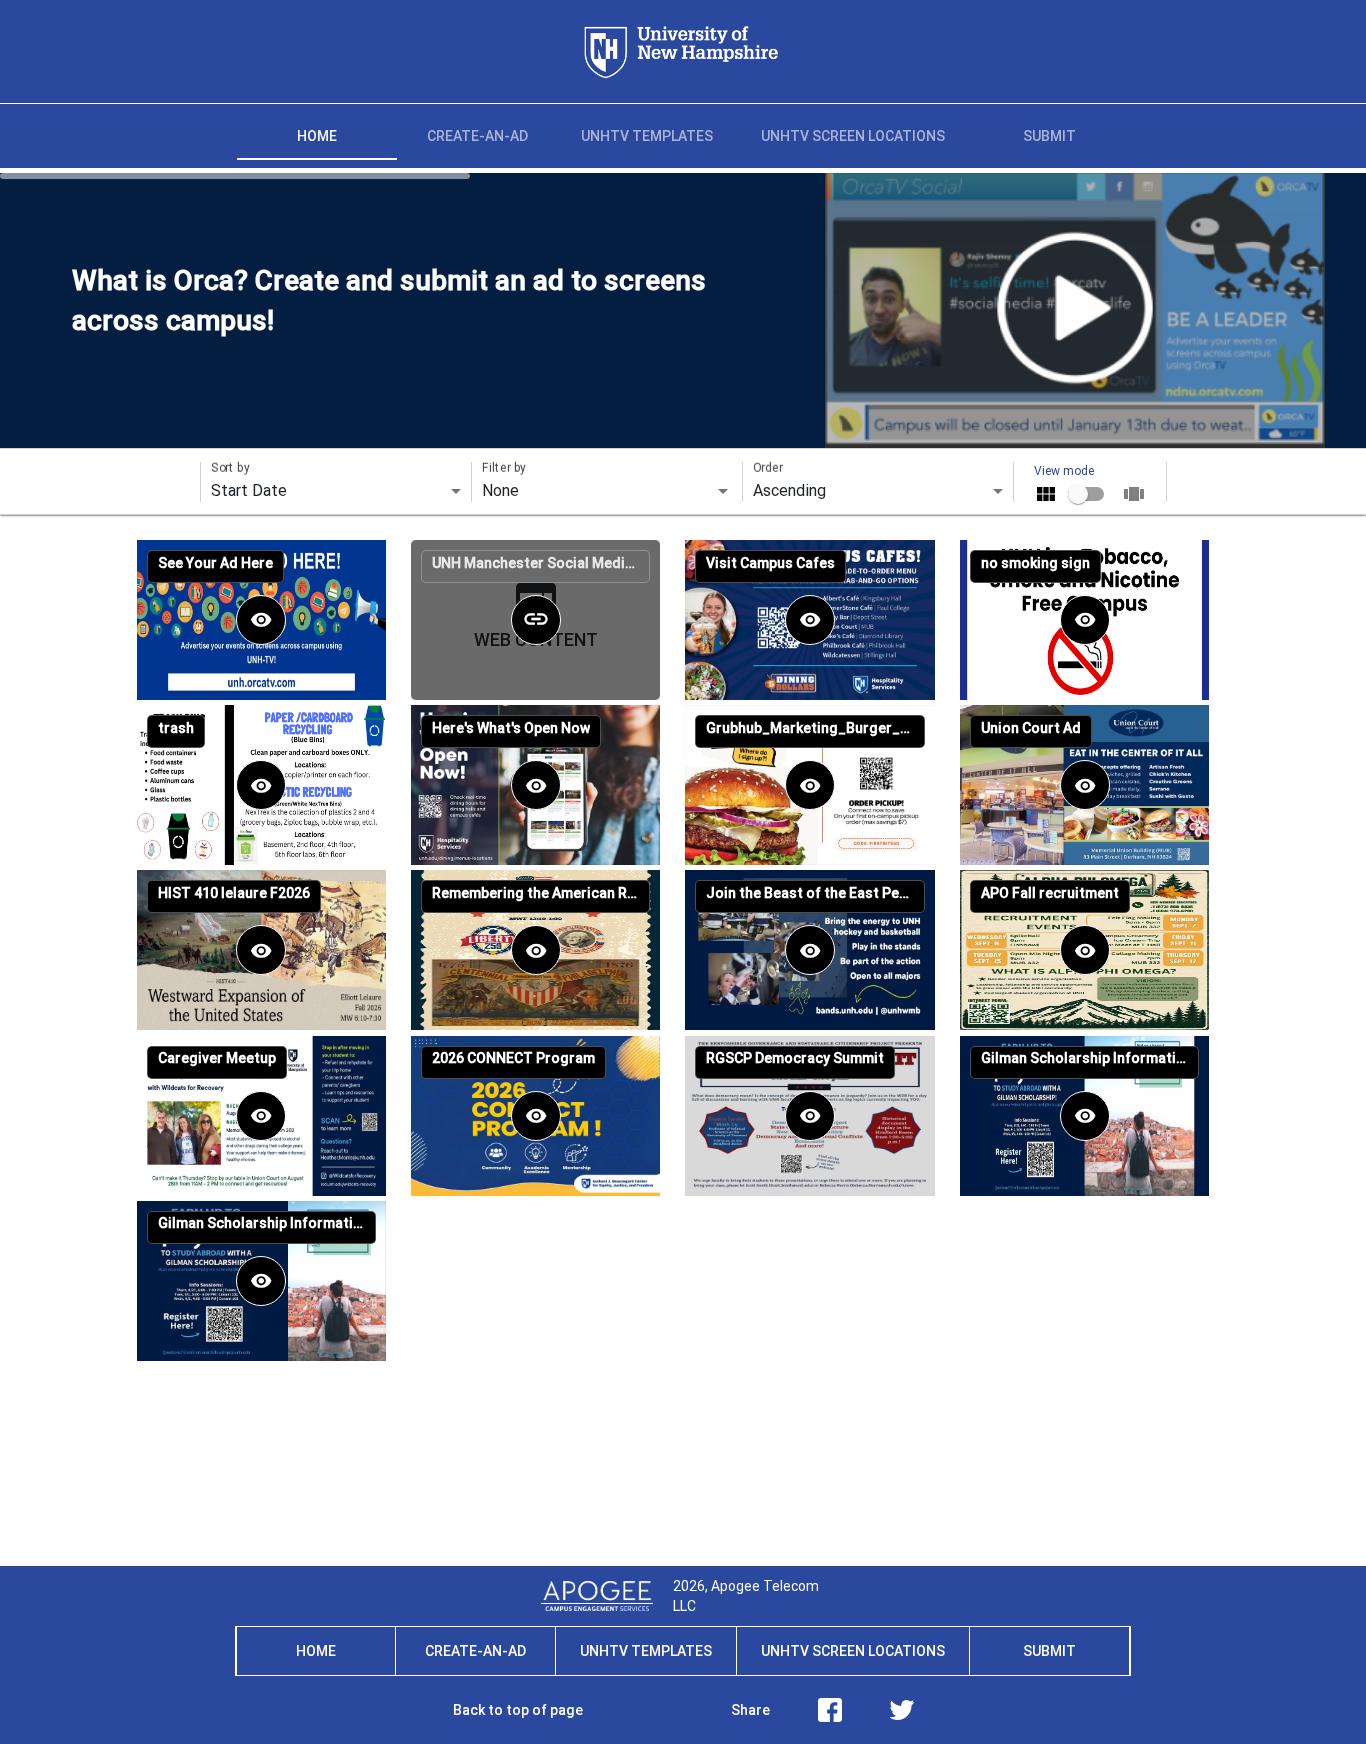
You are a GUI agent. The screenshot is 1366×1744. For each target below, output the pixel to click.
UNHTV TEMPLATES (646, 1651)
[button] (261, 620)
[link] (535, 620)
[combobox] (607, 491)
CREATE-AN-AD (475, 1651)
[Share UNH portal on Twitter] (902, 1710)
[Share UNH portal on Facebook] (830, 1710)
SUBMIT (1049, 1651)
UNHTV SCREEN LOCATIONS (853, 1651)
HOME (316, 1651)
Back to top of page (518, 1710)
